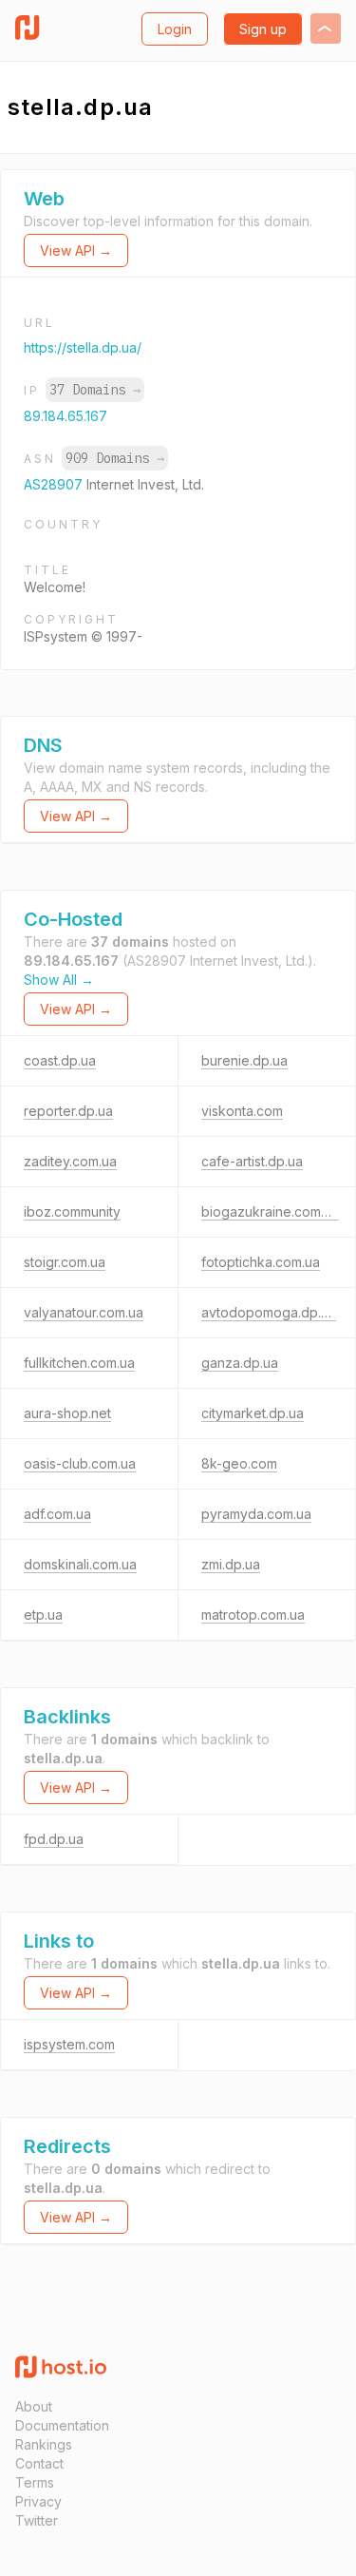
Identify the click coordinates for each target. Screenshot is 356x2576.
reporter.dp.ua (68, 1111)
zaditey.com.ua (70, 1161)
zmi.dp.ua (231, 1564)
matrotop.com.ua (253, 1615)
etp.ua (43, 1615)
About (34, 2406)
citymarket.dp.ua (253, 1413)
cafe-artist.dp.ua (252, 1161)
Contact (39, 2463)
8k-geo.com (239, 1463)
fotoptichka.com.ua (261, 1262)
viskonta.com (242, 1111)
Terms (35, 2482)
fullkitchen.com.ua (79, 1363)
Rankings (44, 2444)
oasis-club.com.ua (80, 1463)
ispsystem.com (69, 2044)
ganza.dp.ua (240, 1363)
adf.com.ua (57, 1514)
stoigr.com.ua (65, 1262)
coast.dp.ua (60, 1060)
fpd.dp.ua (54, 1839)
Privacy (38, 2501)
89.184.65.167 (66, 416)
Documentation (62, 2425)
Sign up (263, 29)
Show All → (59, 980)
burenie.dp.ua (244, 1060)
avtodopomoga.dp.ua (269, 1312)
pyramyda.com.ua (256, 1514)
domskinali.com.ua (80, 1564)
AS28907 (55, 484)
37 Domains (95, 390)
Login (175, 29)
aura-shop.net (67, 1413)
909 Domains (115, 458)
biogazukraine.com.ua (270, 1211)
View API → (76, 250)
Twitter (37, 2520)
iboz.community (72, 1211)
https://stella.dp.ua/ (83, 347)
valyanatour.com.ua (84, 1312)
